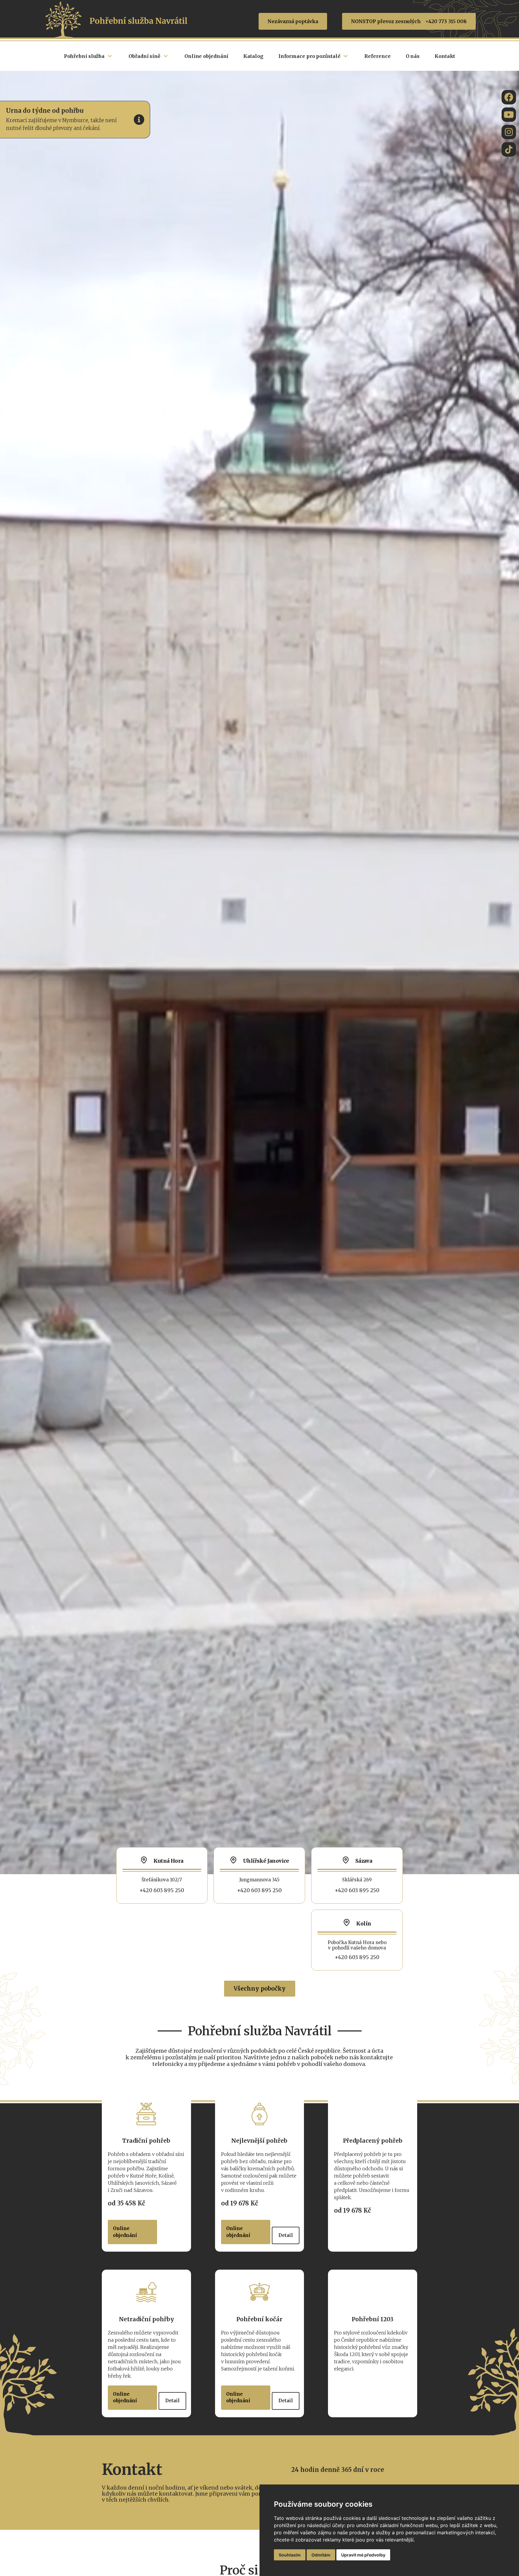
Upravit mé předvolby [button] (363, 2555)
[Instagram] (509, 132)
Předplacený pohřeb (373, 2141)
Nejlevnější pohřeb (259, 2141)
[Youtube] (509, 115)
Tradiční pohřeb (146, 2141)
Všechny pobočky (260, 1988)
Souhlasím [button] (290, 2555)
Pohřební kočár (259, 2319)
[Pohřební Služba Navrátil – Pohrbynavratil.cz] (509, 149)
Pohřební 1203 (373, 2319)
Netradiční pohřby (146, 2319)
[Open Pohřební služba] (110, 56)
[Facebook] (509, 97)
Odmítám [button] (321, 2555)
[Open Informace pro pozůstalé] (346, 56)
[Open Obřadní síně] (166, 56)
